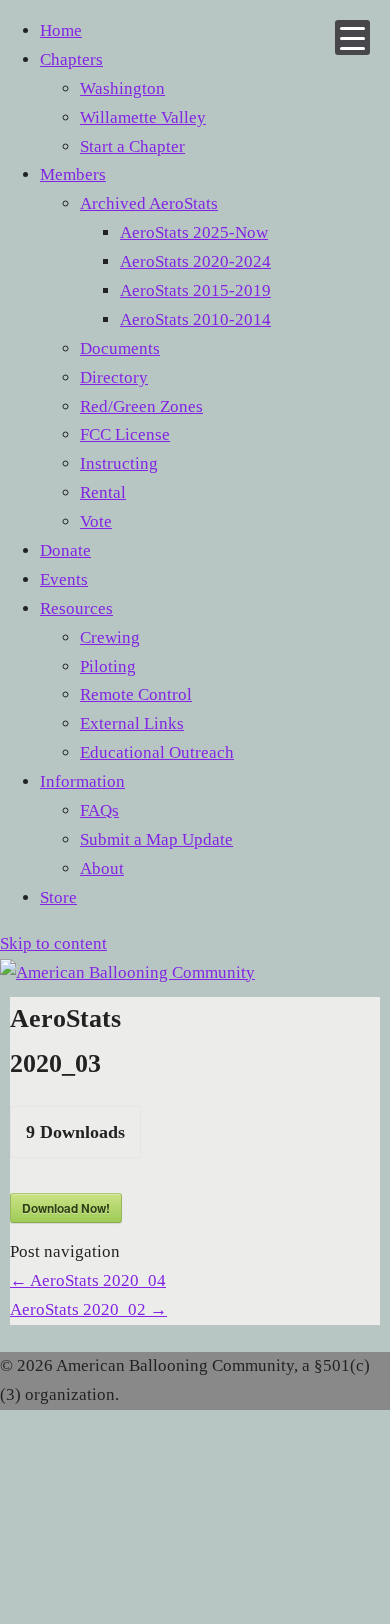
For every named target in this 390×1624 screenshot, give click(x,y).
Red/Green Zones (141, 406)
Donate (65, 550)
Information (82, 781)
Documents (120, 348)
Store (58, 897)
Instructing (119, 463)
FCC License (125, 434)
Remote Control (136, 694)
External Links (132, 723)
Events (64, 579)
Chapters (71, 59)
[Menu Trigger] (352, 37)
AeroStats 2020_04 (88, 1280)
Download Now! (66, 1208)
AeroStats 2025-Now (194, 232)
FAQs (99, 810)
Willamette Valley (143, 117)
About (102, 868)
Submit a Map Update (156, 839)
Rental (103, 492)
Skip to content (53, 943)
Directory (114, 377)
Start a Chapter (132, 146)
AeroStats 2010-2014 (195, 319)
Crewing (110, 637)
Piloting (108, 666)
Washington (122, 88)
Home (61, 30)
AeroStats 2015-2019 (195, 290)
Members (73, 174)
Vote (96, 521)
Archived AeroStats (149, 203)
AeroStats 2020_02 (88, 1309)
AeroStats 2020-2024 (195, 261)
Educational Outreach (157, 752)
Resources (76, 608)
